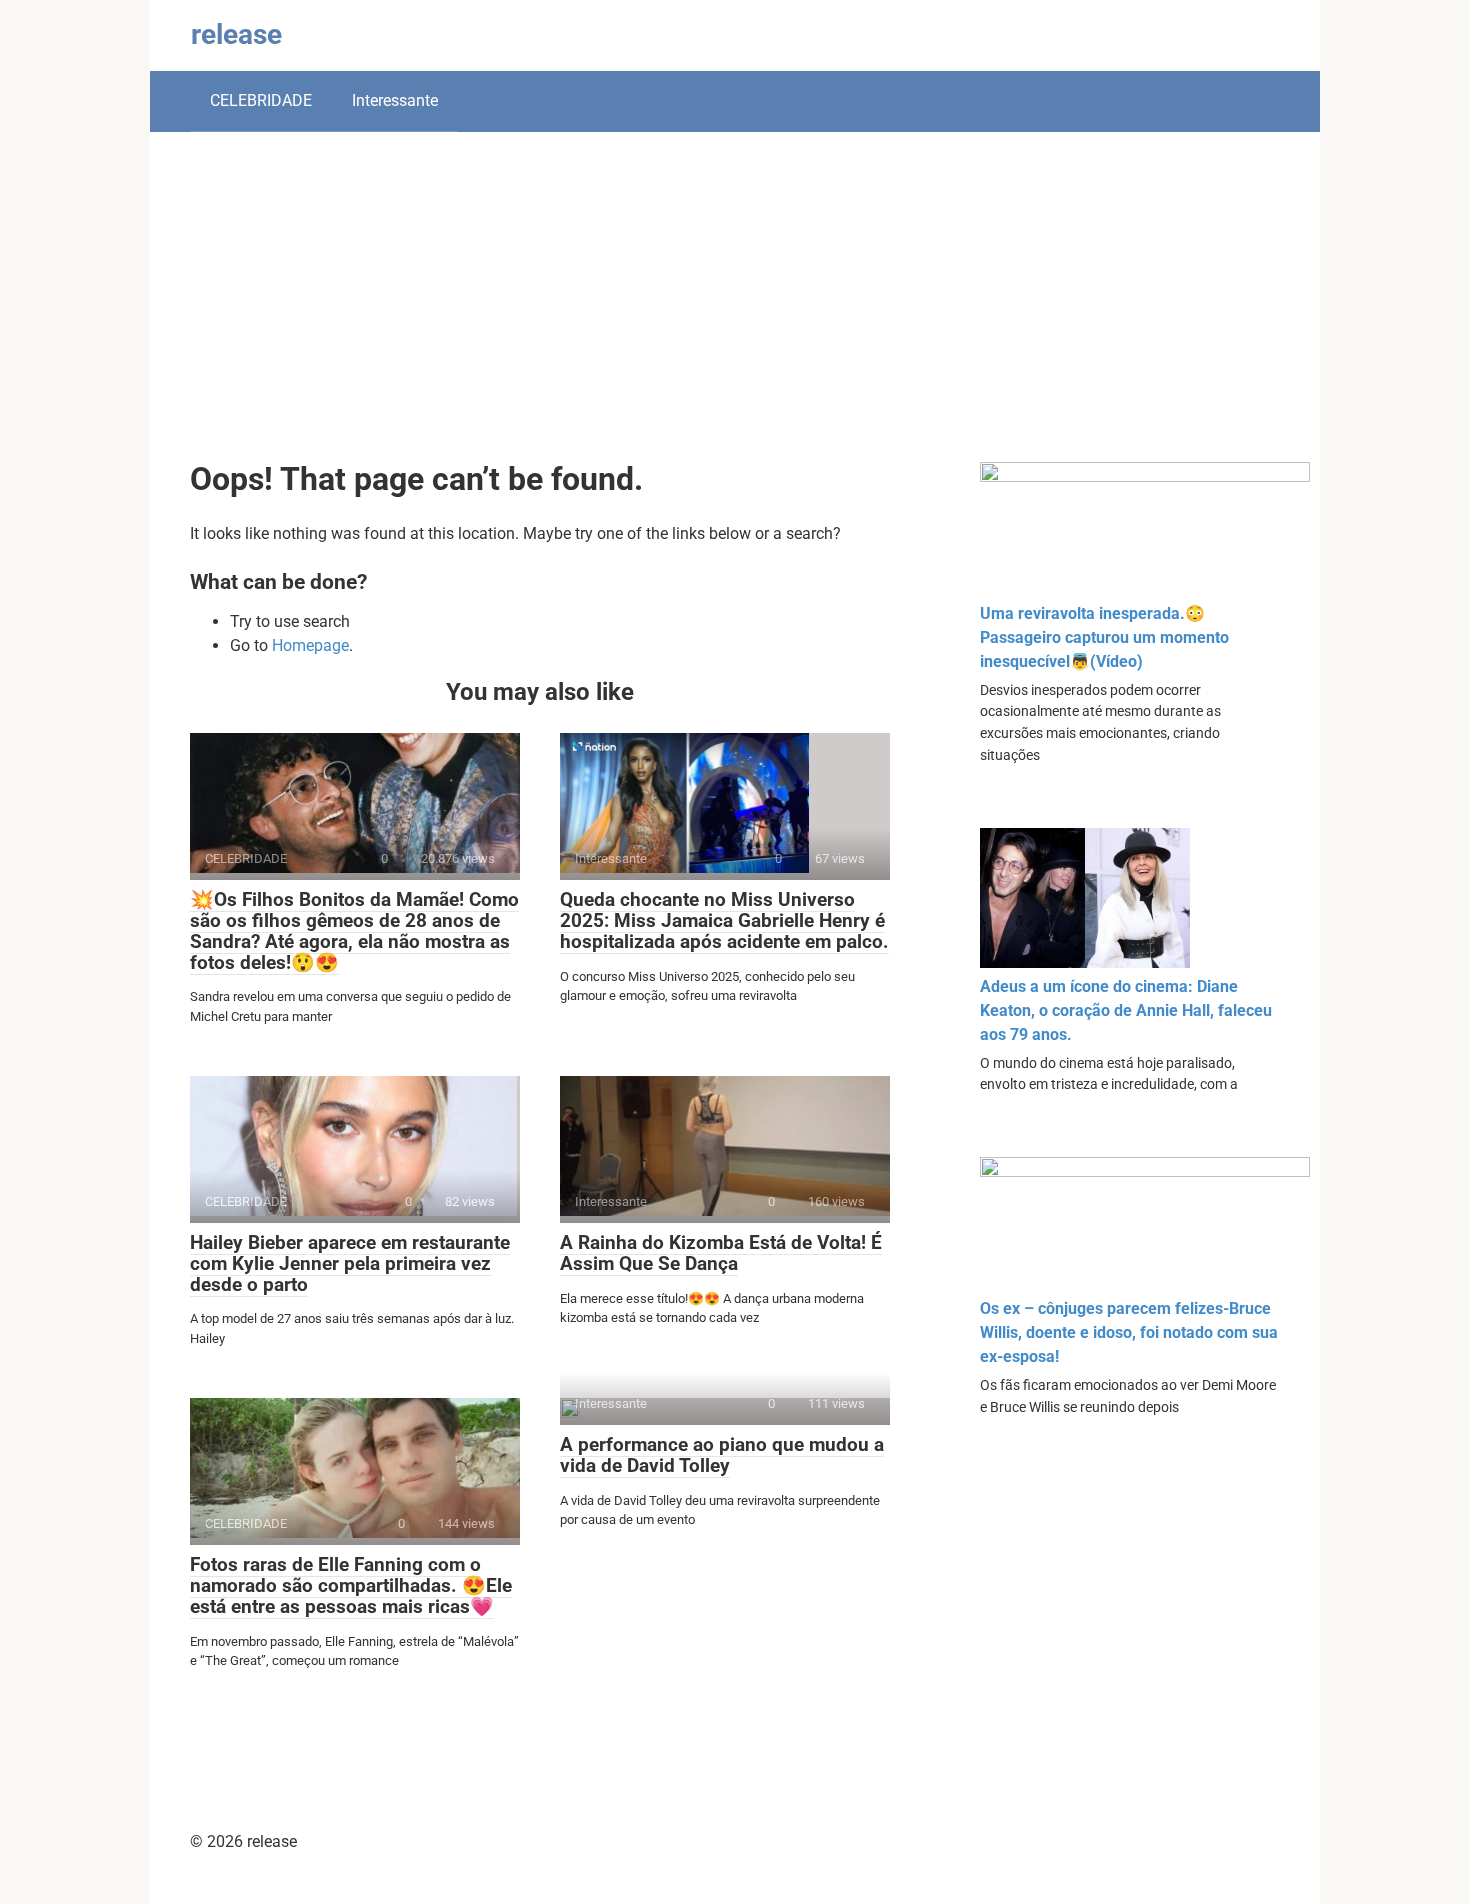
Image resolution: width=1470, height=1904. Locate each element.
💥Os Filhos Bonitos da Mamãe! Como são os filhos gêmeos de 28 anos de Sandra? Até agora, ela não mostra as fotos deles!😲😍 (354, 931)
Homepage (310, 645)
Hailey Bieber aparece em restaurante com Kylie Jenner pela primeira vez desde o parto (350, 1263)
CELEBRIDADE (261, 100)
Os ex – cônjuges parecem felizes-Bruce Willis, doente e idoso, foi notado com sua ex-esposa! (1129, 1332)
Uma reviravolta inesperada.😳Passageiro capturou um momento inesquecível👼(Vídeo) (1104, 637)
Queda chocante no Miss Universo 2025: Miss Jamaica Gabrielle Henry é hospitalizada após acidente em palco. (724, 920)
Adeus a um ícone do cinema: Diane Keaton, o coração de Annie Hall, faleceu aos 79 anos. (1126, 1010)
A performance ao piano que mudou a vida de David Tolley (722, 1455)
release (236, 34)
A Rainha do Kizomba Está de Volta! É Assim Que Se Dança (721, 1253)
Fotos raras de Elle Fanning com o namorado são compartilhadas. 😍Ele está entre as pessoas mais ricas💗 (351, 1585)
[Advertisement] (735, 312)
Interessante (395, 100)
